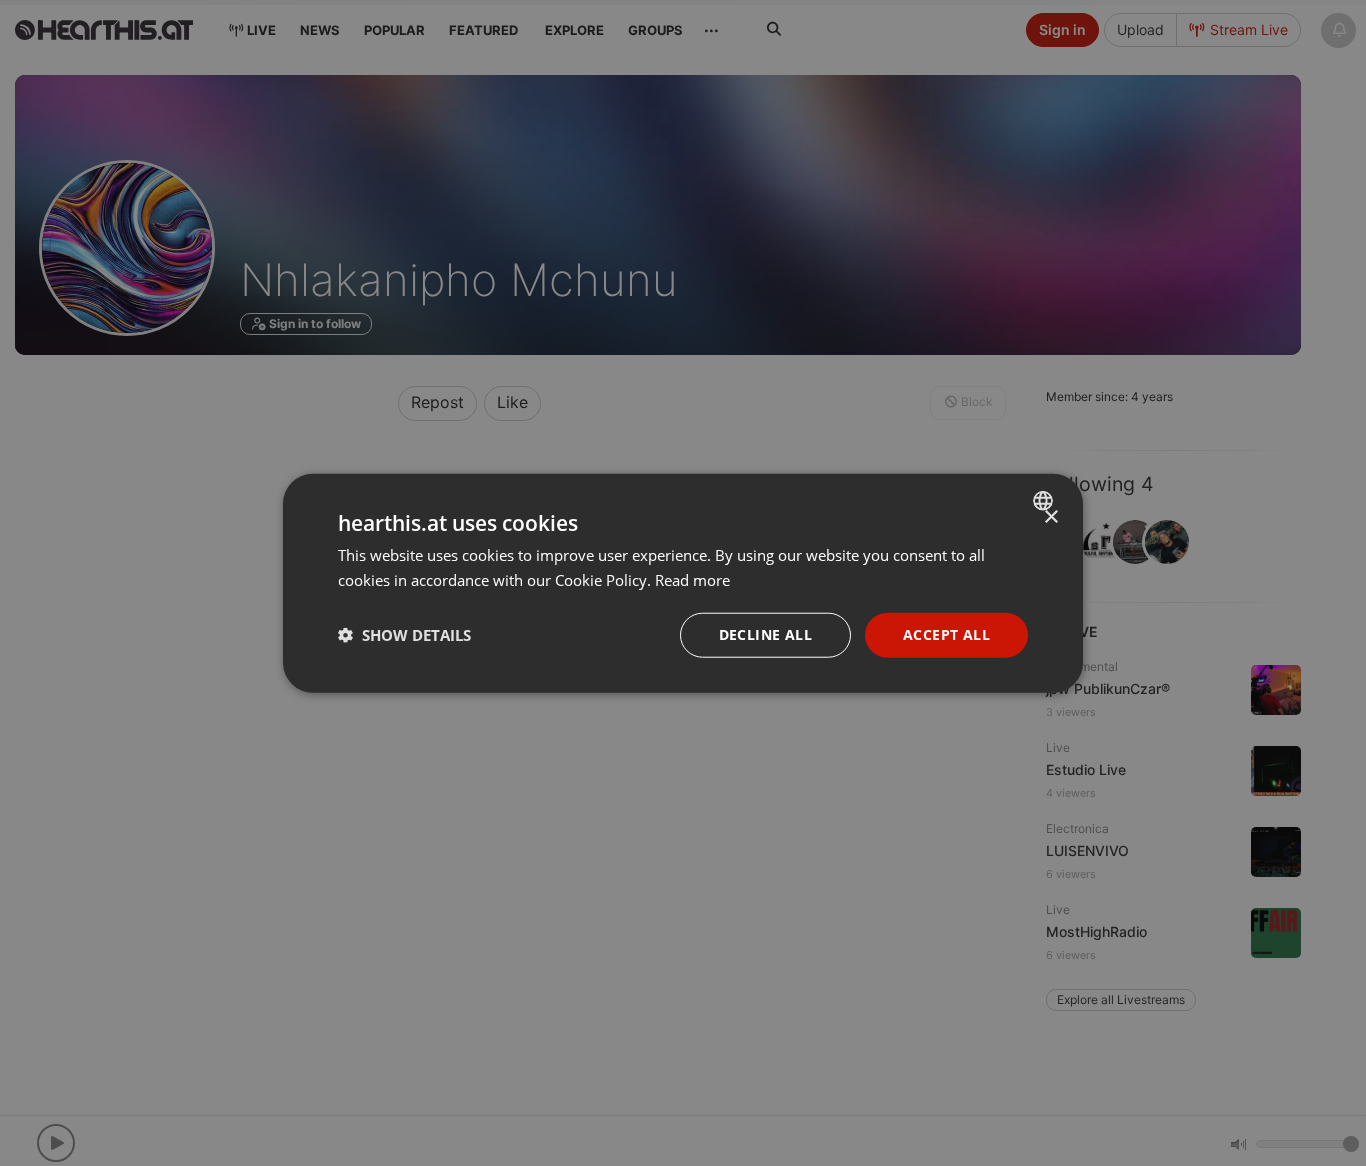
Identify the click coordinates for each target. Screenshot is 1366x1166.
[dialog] (683, 583)
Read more (692, 580)
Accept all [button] (946, 634)
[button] (404, 635)
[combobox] (1045, 501)
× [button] (1050, 517)
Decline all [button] (765, 634)
